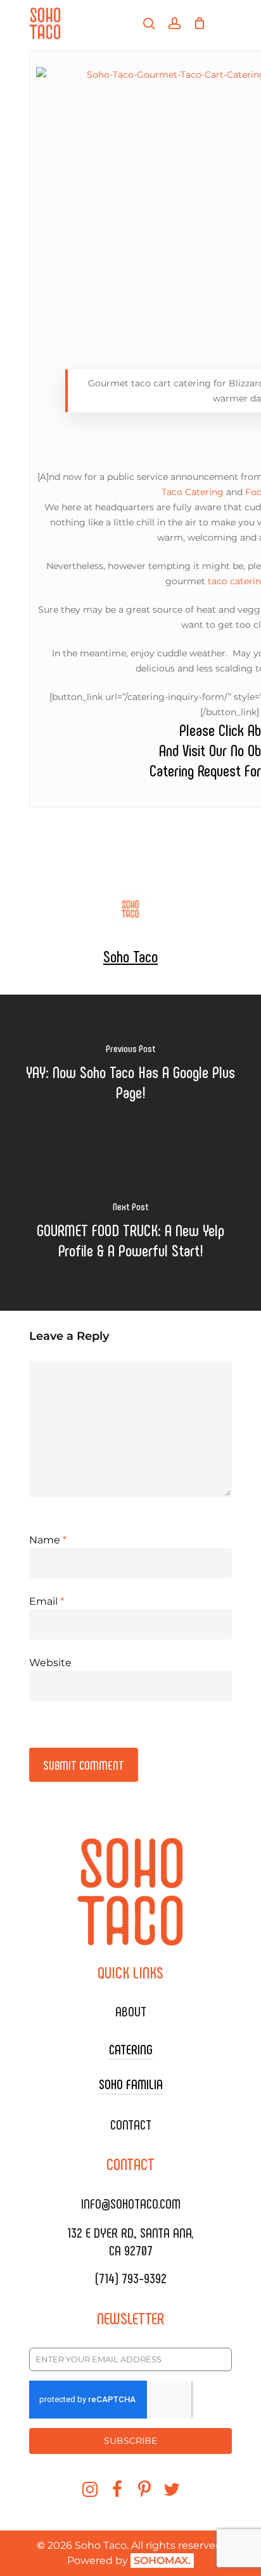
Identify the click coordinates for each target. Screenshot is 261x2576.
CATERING (131, 2049)
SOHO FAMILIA (131, 2083)
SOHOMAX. (162, 2561)
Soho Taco (130, 956)
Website (50, 1663)
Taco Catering (193, 492)
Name (48, 1540)
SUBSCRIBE (130, 2441)
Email (47, 1601)
